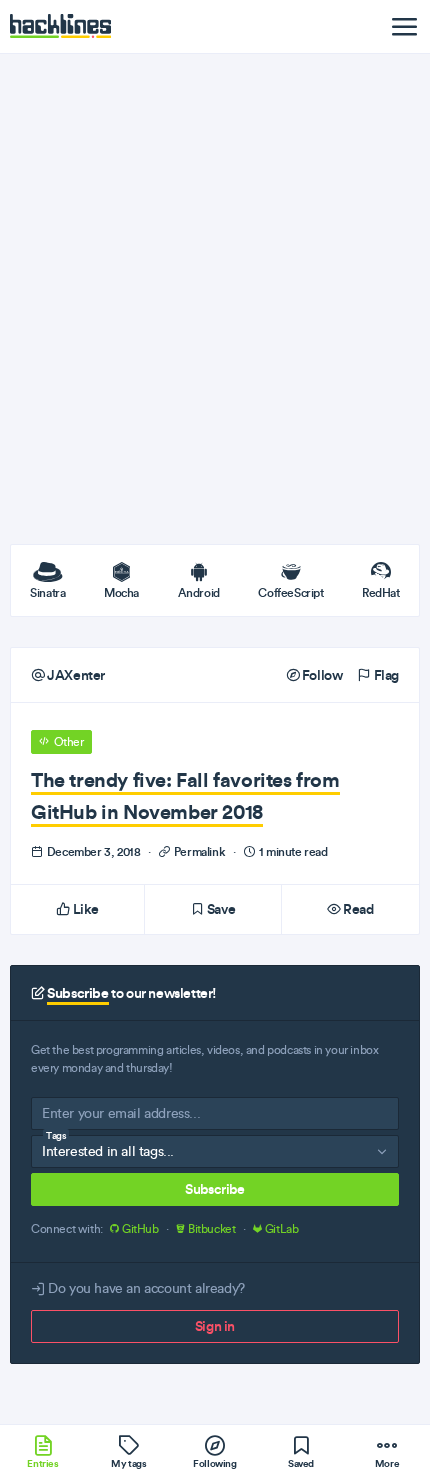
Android (199, 592)
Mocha (121, 592)
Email (58, 1117)
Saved (301, 1463)
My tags (128, 1463)
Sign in (215, 1326)
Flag (385, 675)
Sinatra (47, 592)
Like (84, 909)
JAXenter (75, 675)
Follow (320, 675)
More (387, 1463)
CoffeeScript (290, 592)
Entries (42, 1463)
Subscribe (214, 1189)
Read (357, 909)
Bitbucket (211, 1229)
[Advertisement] (215, 299)
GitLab (280, 1229)
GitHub (140, 1229)
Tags (56, 1135)
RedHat (381, 592)
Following (214, 1463)
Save (219, 909)
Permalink (199, 851)
